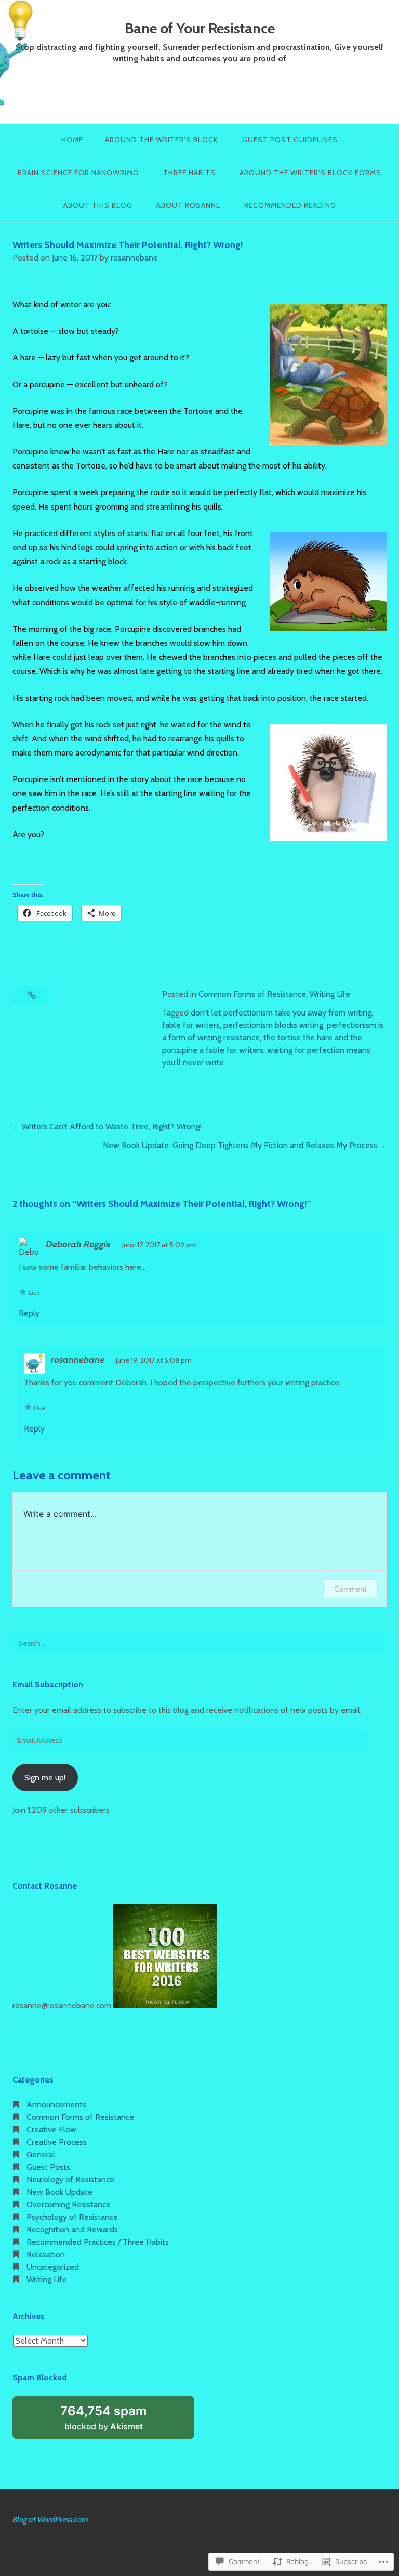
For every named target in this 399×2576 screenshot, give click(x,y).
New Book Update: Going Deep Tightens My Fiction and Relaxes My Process (240, 1145)
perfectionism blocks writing (273, 1025)
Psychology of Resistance (72, 2217)
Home (72, 140)
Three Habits (189, 173)
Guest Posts (48, 2167)
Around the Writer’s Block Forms (310, 173)
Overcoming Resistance (69, 2204)
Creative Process (57, 2142)
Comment (350, 1589)
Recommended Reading (290, 205)
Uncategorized (53, 2267)
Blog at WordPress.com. (51, 2520)
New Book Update (59, 2192)
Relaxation (46, 2254)
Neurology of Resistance (70, 2180)
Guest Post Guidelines (290, 140)
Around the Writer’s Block (162, 140)
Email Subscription (48, 1684)
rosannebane (134, 258)
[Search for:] (199, 1643)
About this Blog (98, 205)
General (41, 2155)
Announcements (56, 2105)
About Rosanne (188, 205)
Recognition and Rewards (72, 2229)
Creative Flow (51, 2130)
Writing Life (330, 994)
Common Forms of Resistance (252, 994)
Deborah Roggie (78, 1244)
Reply (29, 1313)
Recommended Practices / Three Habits (98, 2242)
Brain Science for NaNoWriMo (78, 173)
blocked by (115, 2421)
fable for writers (191, 1025)
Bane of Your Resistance (200, 28)
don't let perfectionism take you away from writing (281, 1013)
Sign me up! (45, 1778)
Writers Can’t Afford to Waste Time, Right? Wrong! (112, 1127)
